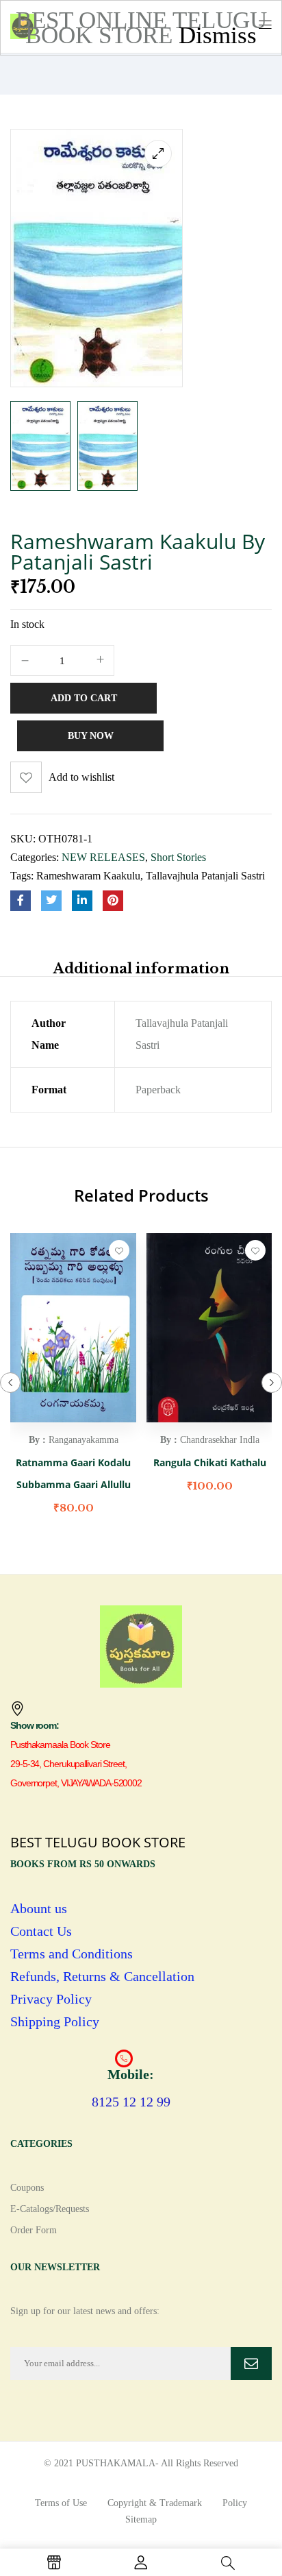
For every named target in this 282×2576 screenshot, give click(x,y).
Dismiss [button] (218, 35)
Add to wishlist (81, 777)
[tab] (141, 968)
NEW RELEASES (103, 857)
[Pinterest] (113, 901)
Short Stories (178, 857)
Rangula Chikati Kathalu (210, 1462)
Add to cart (84, 698)
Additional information (141, 969)
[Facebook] (21, 901)
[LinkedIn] (82, 901)
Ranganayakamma (84, 1440)
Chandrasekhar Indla (220, 1440)
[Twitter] (51, 901)
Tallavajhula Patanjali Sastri (205, 876)
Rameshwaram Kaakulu (88, 876)
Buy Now (91, 736)
